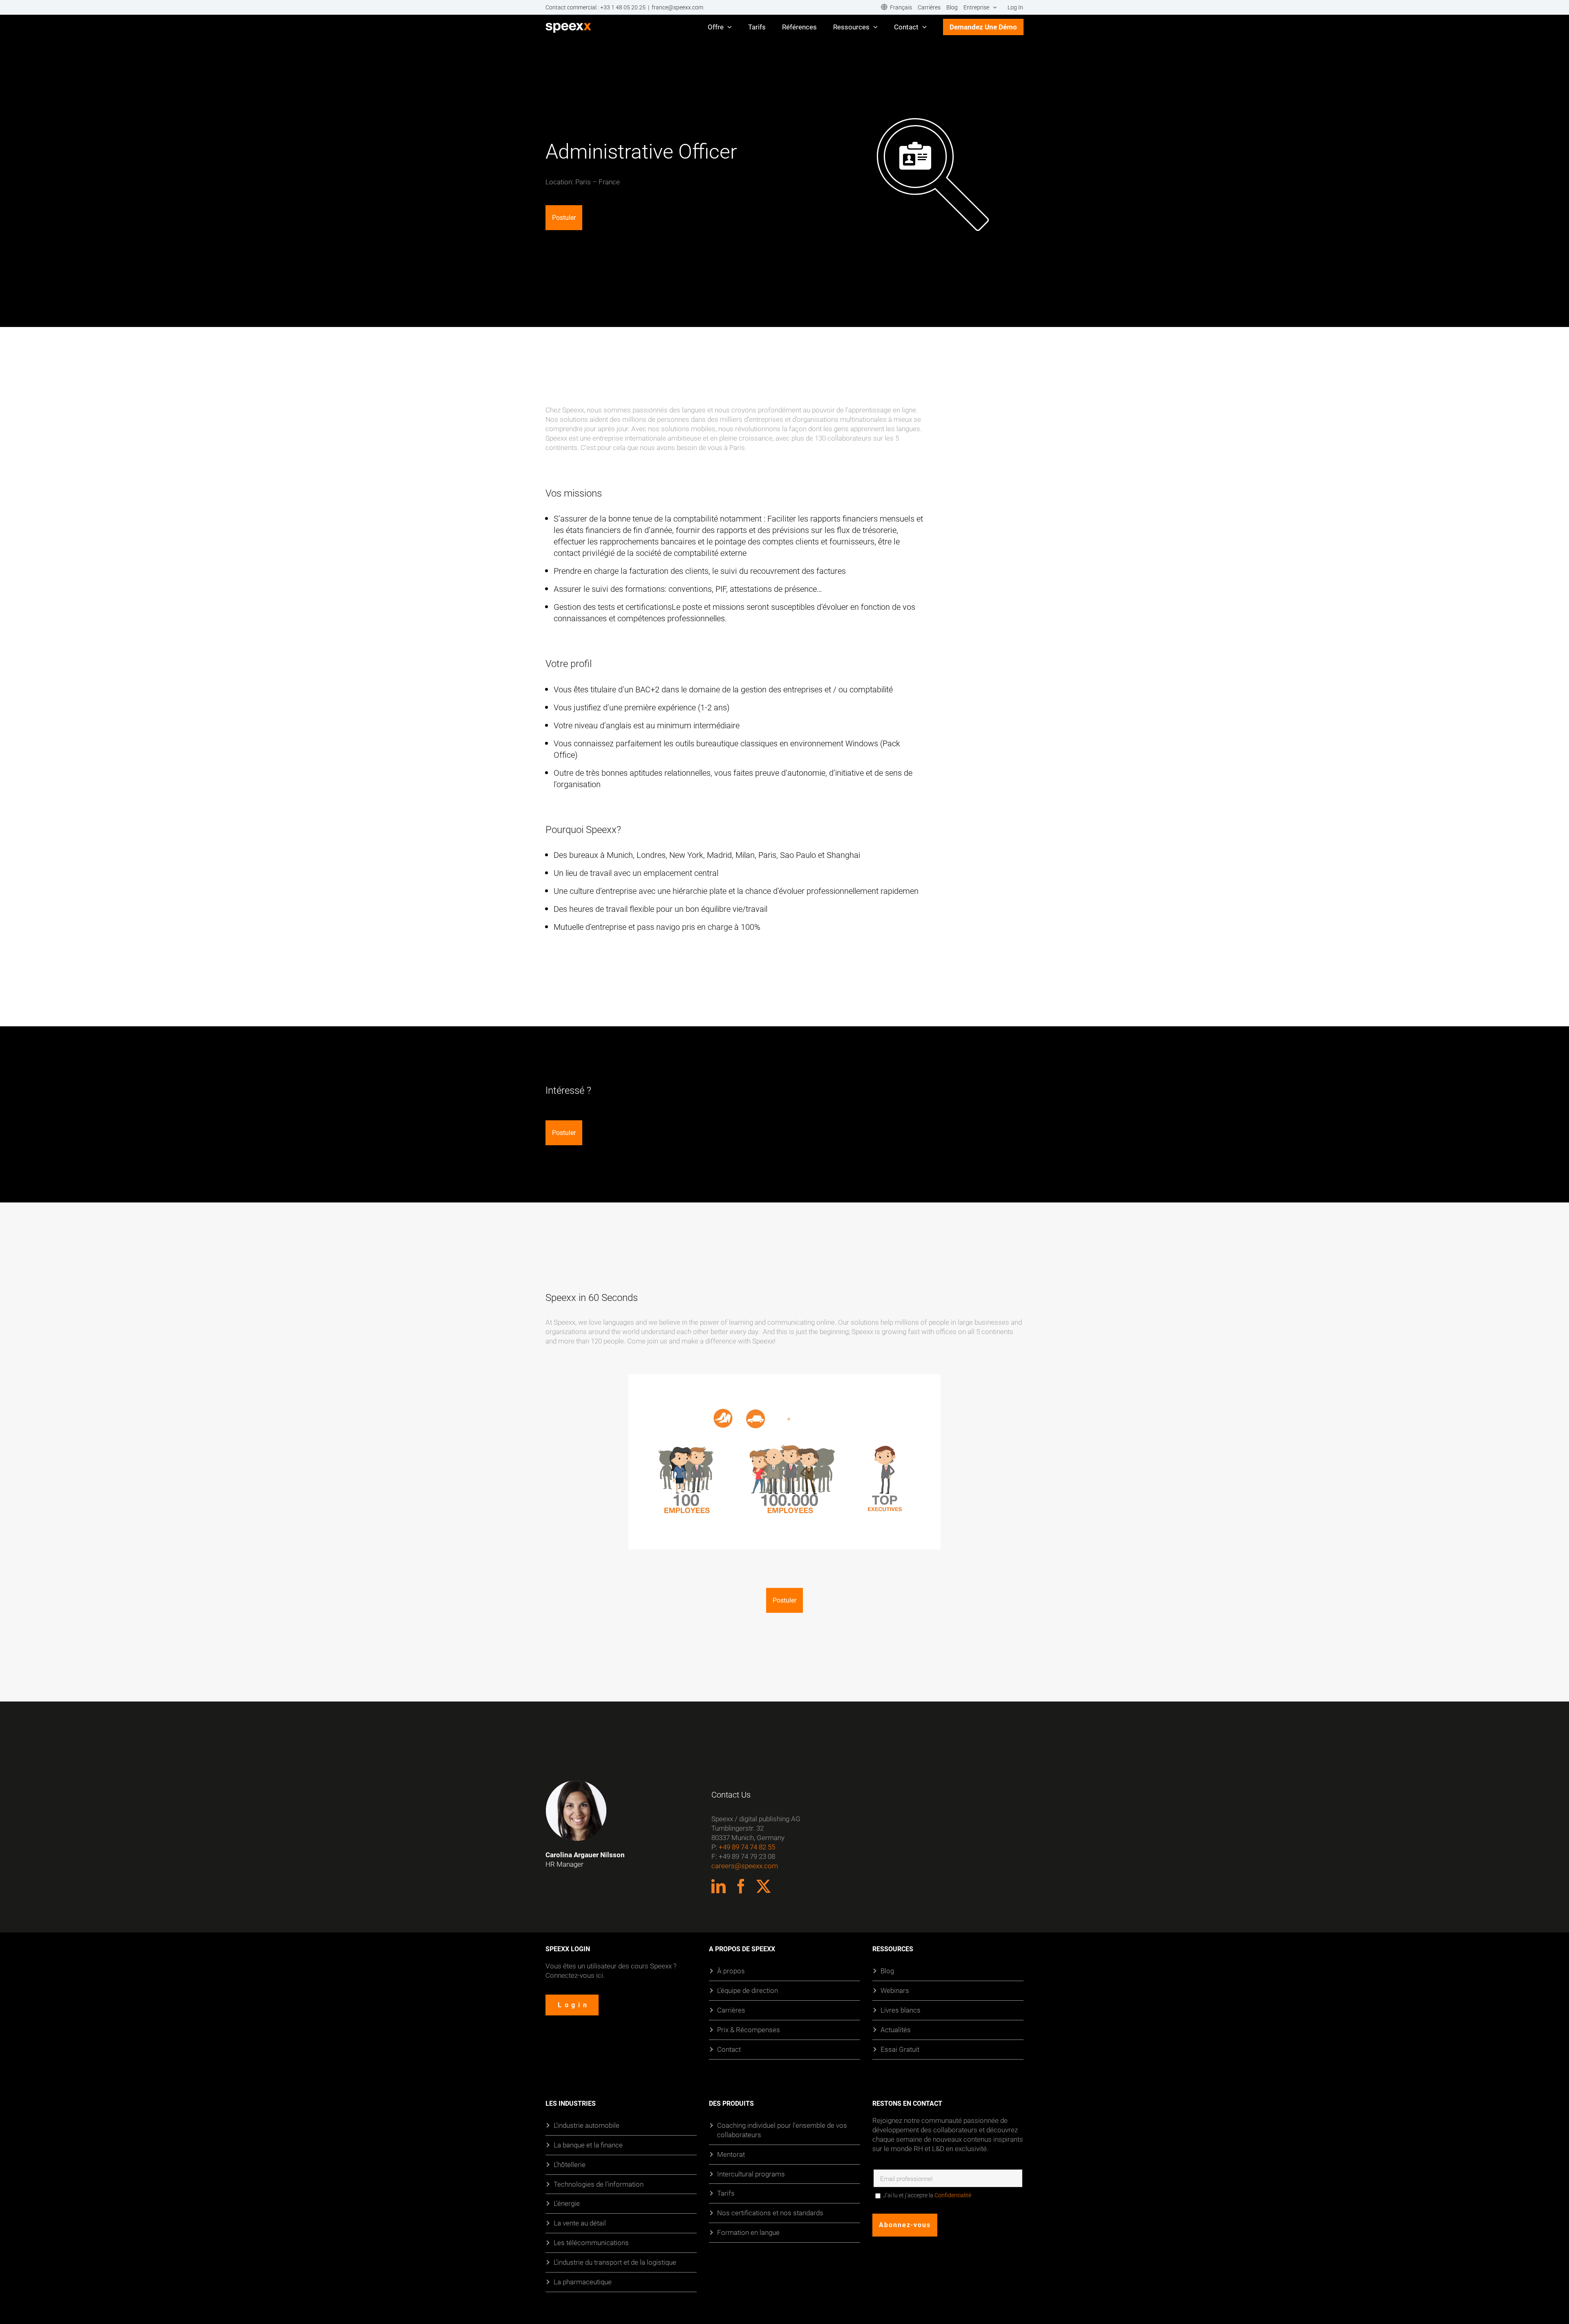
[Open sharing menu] (916, 1543)
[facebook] (741, 1886)
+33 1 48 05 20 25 (623, 7)
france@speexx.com (677, 7)
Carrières (731, 2010)
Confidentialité (953, 2196)
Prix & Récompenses (749, 2030)
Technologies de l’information (599, 2184)
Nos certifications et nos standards (770, 2213)
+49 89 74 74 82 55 (747, 1847)
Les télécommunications (591, 2243)
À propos (731, 1971)
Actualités (896, 2030)
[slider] (769, 1543)
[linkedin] (719, 1886)
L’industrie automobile (587, 2125)
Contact (729, 2049)
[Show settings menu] (900, 1543)
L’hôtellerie (570, 2164)
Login (574, 2005)
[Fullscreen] (932, 1543)
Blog (887, 1971)
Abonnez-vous (905, 2225)
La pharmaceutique (583, 2282)
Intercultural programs (751, 2174)
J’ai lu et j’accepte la (927, 2196)
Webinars (895, 1990)
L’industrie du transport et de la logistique (615, 2262)
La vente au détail (580, 2223)
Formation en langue (748, 2233)
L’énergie (567, 2204)
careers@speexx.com (745, 1866)
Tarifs (726, 2193)
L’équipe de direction (748, 1990)
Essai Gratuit (900, 2049)
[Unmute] (883, 1543)
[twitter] (763, 1886)
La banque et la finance (588, 2145)
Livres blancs (901, 2010)
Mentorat (731, 2154)
